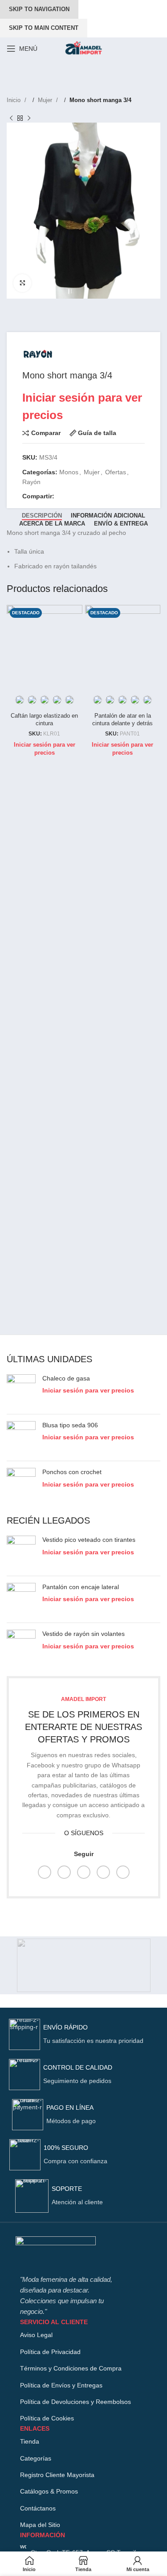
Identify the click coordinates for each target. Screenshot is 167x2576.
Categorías (36, 2458)
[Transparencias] (83, 1965)
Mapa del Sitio (40, 2525)
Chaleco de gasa (66, 1378)
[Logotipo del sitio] (83, 48)
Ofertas (116, 472)
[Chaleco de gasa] (21, 1391)
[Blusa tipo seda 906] (21, 1438)
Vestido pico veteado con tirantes (89, 1540)
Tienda (30, 2441)
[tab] (42, 516)
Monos (69, 472)
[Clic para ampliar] (22, 283)
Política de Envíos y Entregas (61, 2385)
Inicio (14, 100)
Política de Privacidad (50, 2352)
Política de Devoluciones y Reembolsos (75, 2402)
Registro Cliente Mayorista (57, 2475)
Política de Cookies (47, 2418)
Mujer (46, 100)
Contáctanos (38, 2508)
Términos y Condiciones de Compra (71, 2368)
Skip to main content (44, 28)
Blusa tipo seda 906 (70, 1425)
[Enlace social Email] (70, 496)
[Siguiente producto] (29, 118)
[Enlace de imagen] (56, 2250)
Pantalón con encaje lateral (81, 1587)
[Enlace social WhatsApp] (79, 496)
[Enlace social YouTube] (84, 1872)
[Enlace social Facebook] (61, 496)
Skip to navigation (39, 9)
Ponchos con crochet (72, 1472)
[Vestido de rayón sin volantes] (21, 1646)
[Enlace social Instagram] (64, 1872)
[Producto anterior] (11, 118)
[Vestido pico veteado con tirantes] (21, 1552)
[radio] (20, 700)
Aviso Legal (36, 2335)
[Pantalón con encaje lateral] (21, 1599)
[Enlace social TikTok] (123, 1872)
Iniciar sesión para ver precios (88, 1390)
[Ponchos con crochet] (21, 1484)
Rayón (31, 482)
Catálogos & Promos (49, 2491)
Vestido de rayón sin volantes (83, 1634)
